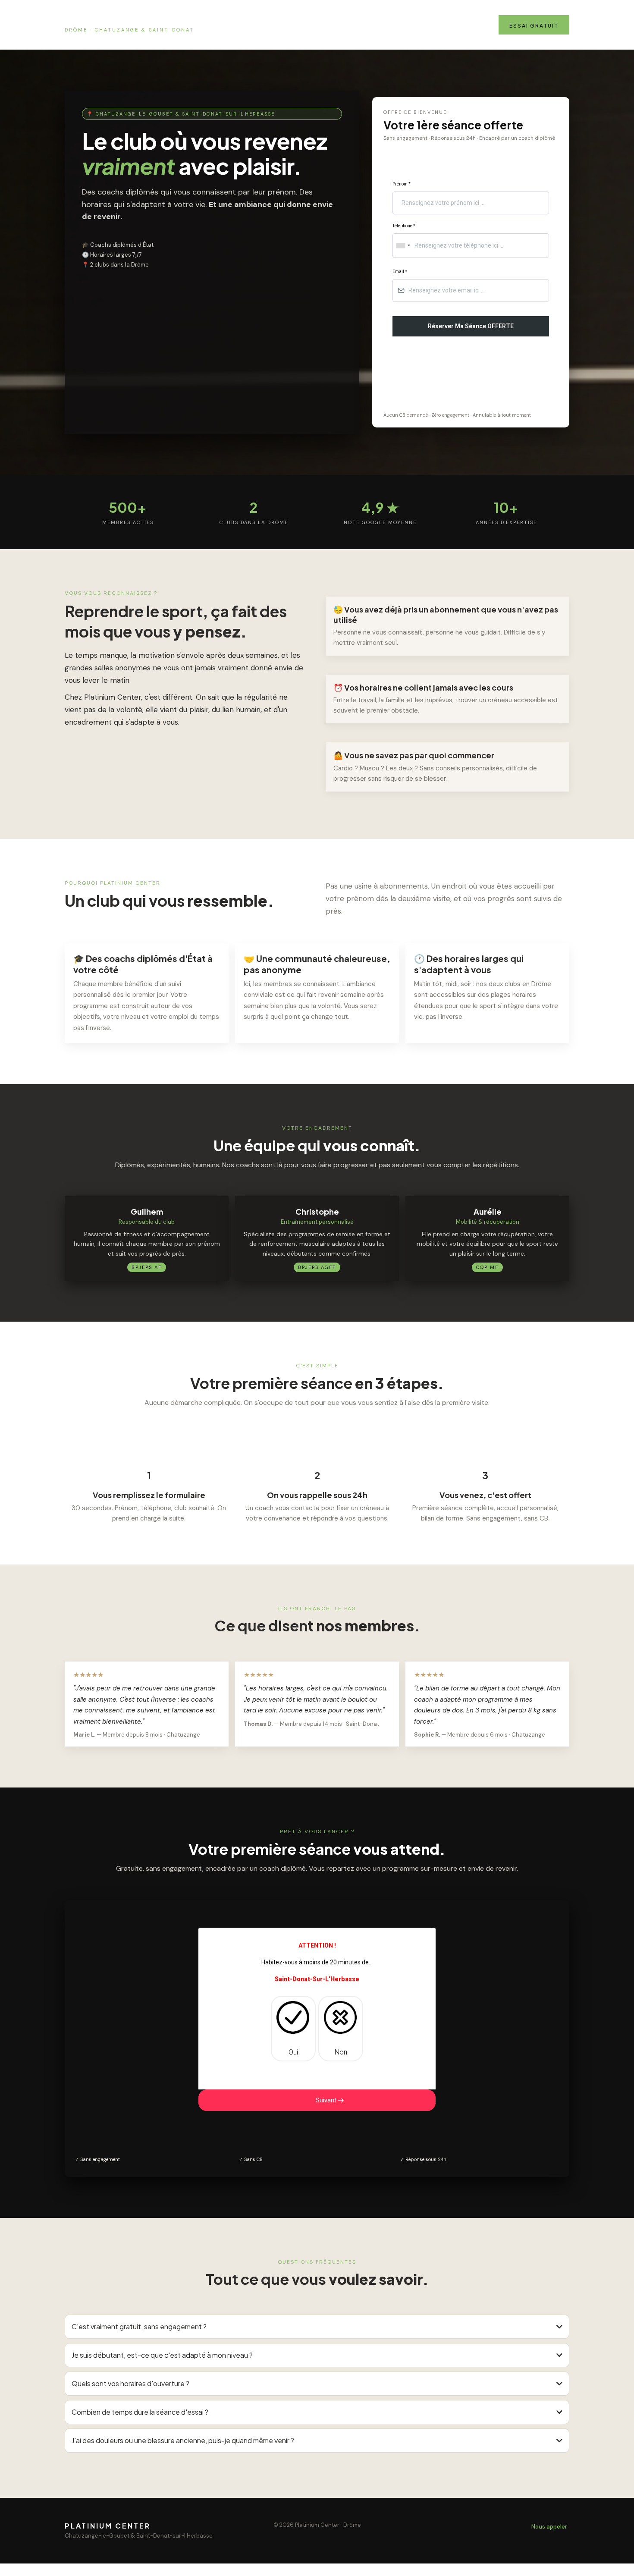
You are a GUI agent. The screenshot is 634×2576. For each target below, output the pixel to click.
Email (400, 272)
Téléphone (404, 226)
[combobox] (403, 246)
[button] (330, 2100)
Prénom (402, 184)
